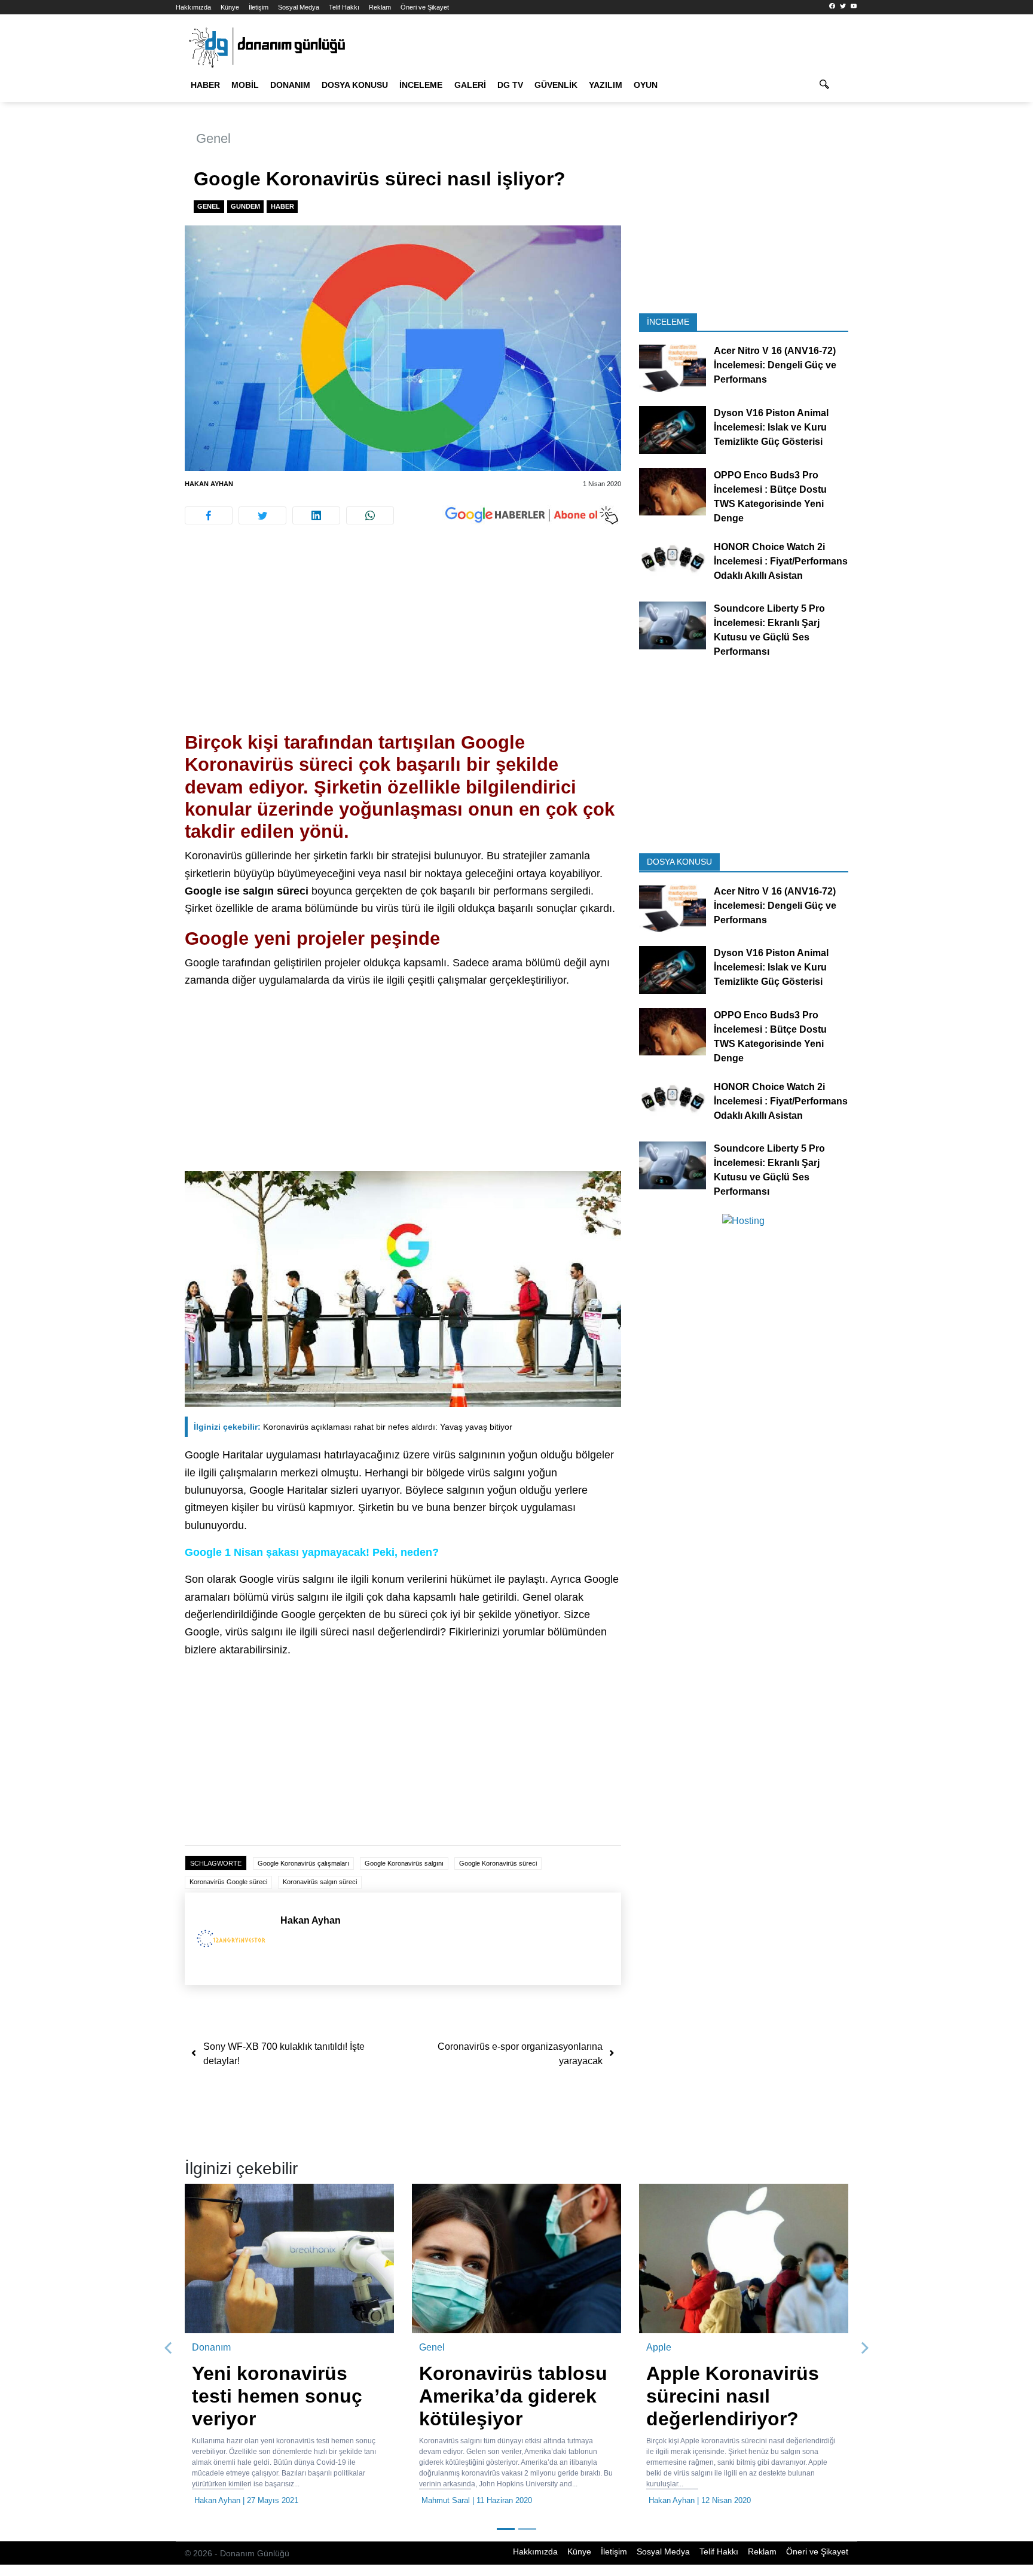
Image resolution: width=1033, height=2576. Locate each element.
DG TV (510, 85)
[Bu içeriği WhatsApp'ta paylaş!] (370, 515)
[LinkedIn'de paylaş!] (316, 515)
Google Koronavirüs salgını (404, 1863)
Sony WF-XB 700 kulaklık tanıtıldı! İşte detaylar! (284, 2054)
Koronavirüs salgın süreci (320, 1882)
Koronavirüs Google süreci (228, 1882)
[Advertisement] (122, 215)
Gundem (245, 206)
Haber (205, 85)
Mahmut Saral (446, 2500)
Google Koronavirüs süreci (498, 1863)
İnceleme (421, 85)
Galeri (470, 85)
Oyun (646, 85)
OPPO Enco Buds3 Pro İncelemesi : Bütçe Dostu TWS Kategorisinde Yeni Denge (770, 496)
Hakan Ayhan (209, 484)
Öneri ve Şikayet (425, 7)
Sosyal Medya (299, 7)
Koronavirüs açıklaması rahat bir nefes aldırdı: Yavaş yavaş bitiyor (353, 1427)
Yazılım (606, 85)
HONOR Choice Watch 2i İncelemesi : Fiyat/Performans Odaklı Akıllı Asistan (781, 561)
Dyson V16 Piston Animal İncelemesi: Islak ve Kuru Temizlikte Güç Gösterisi (771, 427)
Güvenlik (556, 85)
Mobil (245, 85)
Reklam (380, 7)
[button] (169, 2348)
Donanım (290, 85)
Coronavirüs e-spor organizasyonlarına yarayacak (520, 2054)
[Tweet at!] (262, 515)
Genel (213, 138)
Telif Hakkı (344, 7)
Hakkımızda (193, 7)
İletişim (259, 7)
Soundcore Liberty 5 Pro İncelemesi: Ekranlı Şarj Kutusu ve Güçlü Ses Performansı (769, 630)
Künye (230, 7)
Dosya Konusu (355, 85)
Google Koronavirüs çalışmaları (303, 1863)
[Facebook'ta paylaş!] (209, 515)
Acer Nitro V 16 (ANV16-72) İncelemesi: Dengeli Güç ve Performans (775, 365)
